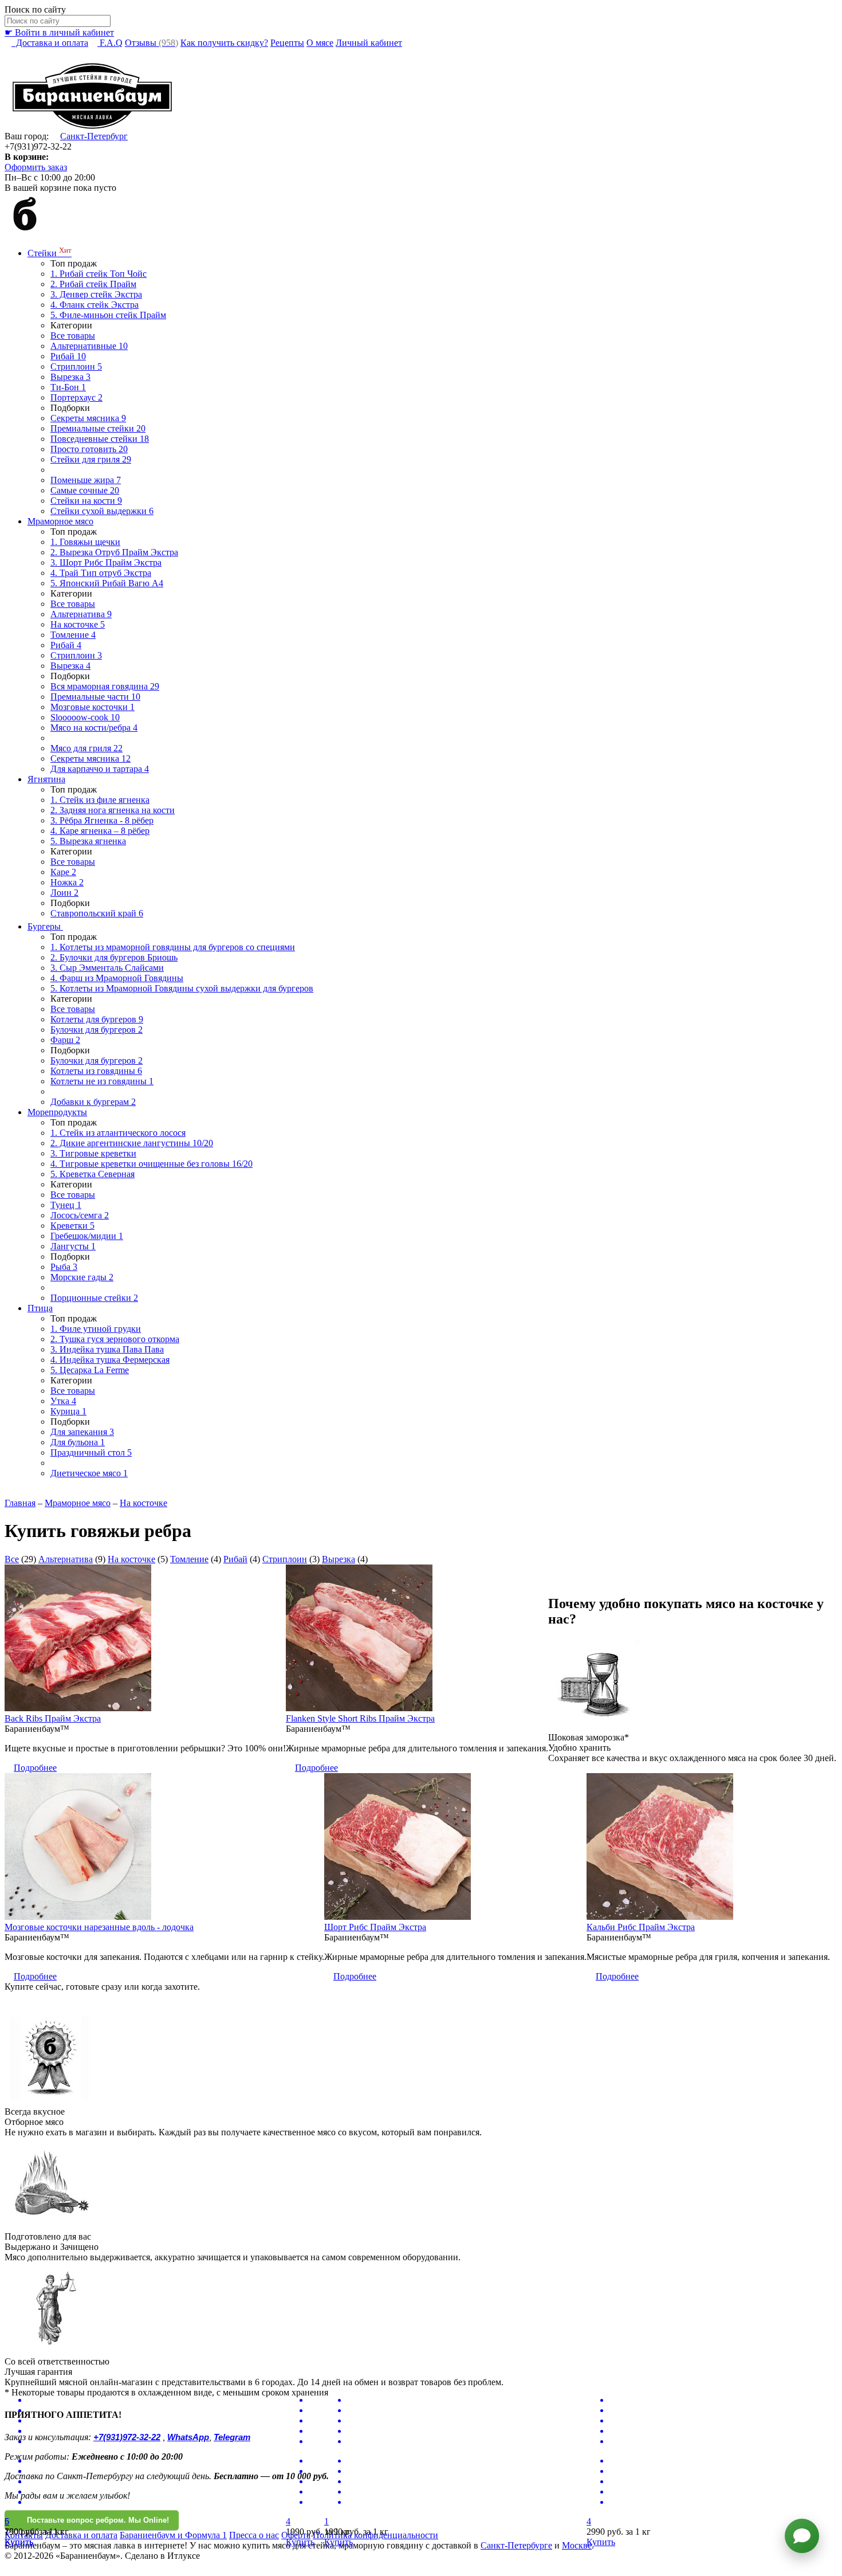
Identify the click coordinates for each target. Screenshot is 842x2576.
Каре (63, 872)
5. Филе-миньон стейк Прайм (108, 315)
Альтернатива (81, 614)
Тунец (66, 1205)
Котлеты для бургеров (97, 1019)
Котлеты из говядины (96, 1071)
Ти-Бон (68, 387)
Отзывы (152, 43)
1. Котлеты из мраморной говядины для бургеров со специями (173, 947)
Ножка (67, 882)
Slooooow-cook (85, 717)
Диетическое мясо (89, 1473)
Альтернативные (89, 346)
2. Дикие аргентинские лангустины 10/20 (132, 1143)
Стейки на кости (86, 501)
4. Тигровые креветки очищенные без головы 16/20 (152, 1164)
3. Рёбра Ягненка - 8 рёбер (102, 820)
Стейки (50, 253)
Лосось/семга (80, 1215)
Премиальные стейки (98, 428)
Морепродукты (57, 1112)
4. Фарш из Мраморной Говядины (117, 978)
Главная (20, 1503)
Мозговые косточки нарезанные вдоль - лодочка (99, 1927)
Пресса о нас (254, 2535)
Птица (40, 1308)
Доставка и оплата (50, 43)
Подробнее (35, 1768)
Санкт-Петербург (94, 136)
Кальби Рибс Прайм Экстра (641, 1927)
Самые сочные (85, 490)
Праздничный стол (91, 1452)
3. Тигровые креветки (93, 1153)
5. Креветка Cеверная (93, 1174)
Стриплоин (76, 366)
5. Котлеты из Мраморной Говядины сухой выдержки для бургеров (182, 988)
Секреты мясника (88, 418)
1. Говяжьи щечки (85, 542)
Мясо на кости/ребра (94, 728)
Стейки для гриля (91, 459)
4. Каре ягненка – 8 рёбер (100, 831)
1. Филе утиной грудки (96, 1329)
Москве (577, 2545)
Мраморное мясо (60, 521)
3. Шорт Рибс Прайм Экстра (106, 562)
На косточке (78, 624)
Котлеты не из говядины (102, 1081)
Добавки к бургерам (93, 1102)
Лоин (64, 893)
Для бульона (78, 1442)
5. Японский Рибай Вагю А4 (107, 583)
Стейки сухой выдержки (102, 511)
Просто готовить (89, 449)
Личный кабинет (369, 43)
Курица (68, 1411)
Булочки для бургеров (97, 1030)
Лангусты (73, 1246)
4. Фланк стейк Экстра (95, 305)
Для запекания (82, 1432)
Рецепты (287, 43)
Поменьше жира (86, 480)
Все (12, 1559)
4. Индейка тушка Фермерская (110, 1360)
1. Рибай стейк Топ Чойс (99, 274)
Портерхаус (76, 397)
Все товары (73, 336)
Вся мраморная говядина (105, 686)
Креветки (72, 1226)
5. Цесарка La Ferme (90, 1370)
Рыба (64, 1267)
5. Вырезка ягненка (88, 841)
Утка (63, 1401)
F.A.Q (110, 43)
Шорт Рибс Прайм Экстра (375, 1927)
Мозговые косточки (93, 707)
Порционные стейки (94, 1298)
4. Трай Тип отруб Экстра (101, 573)
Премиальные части (95, 697)
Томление (73, 635)
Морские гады (82, 1277)
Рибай (68, 356)
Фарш (65, 1040)
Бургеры (45, 926)
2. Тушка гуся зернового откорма (115, 1339)
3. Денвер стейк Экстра (96, 294)
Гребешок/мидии (87, 1236)
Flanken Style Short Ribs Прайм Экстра (360, 1718)
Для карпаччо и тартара (100, 769)
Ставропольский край (97, 913)
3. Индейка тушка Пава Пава (107, 1349)
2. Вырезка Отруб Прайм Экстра (114, 552)
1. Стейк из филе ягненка (100, 800)
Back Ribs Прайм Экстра (53, 1718)
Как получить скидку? (224, 43)
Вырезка (70, 377)
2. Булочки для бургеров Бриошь (114, 957)
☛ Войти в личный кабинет (59, 32)
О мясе (320, 43)
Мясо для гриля (86, 748)
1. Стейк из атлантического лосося (118, 1133)
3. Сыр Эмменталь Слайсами (107, 968)
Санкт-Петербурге (516, 2545)
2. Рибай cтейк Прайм (93, 284)
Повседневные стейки (100, 439)
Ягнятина (46, 779)
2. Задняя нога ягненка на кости (113, 810)
